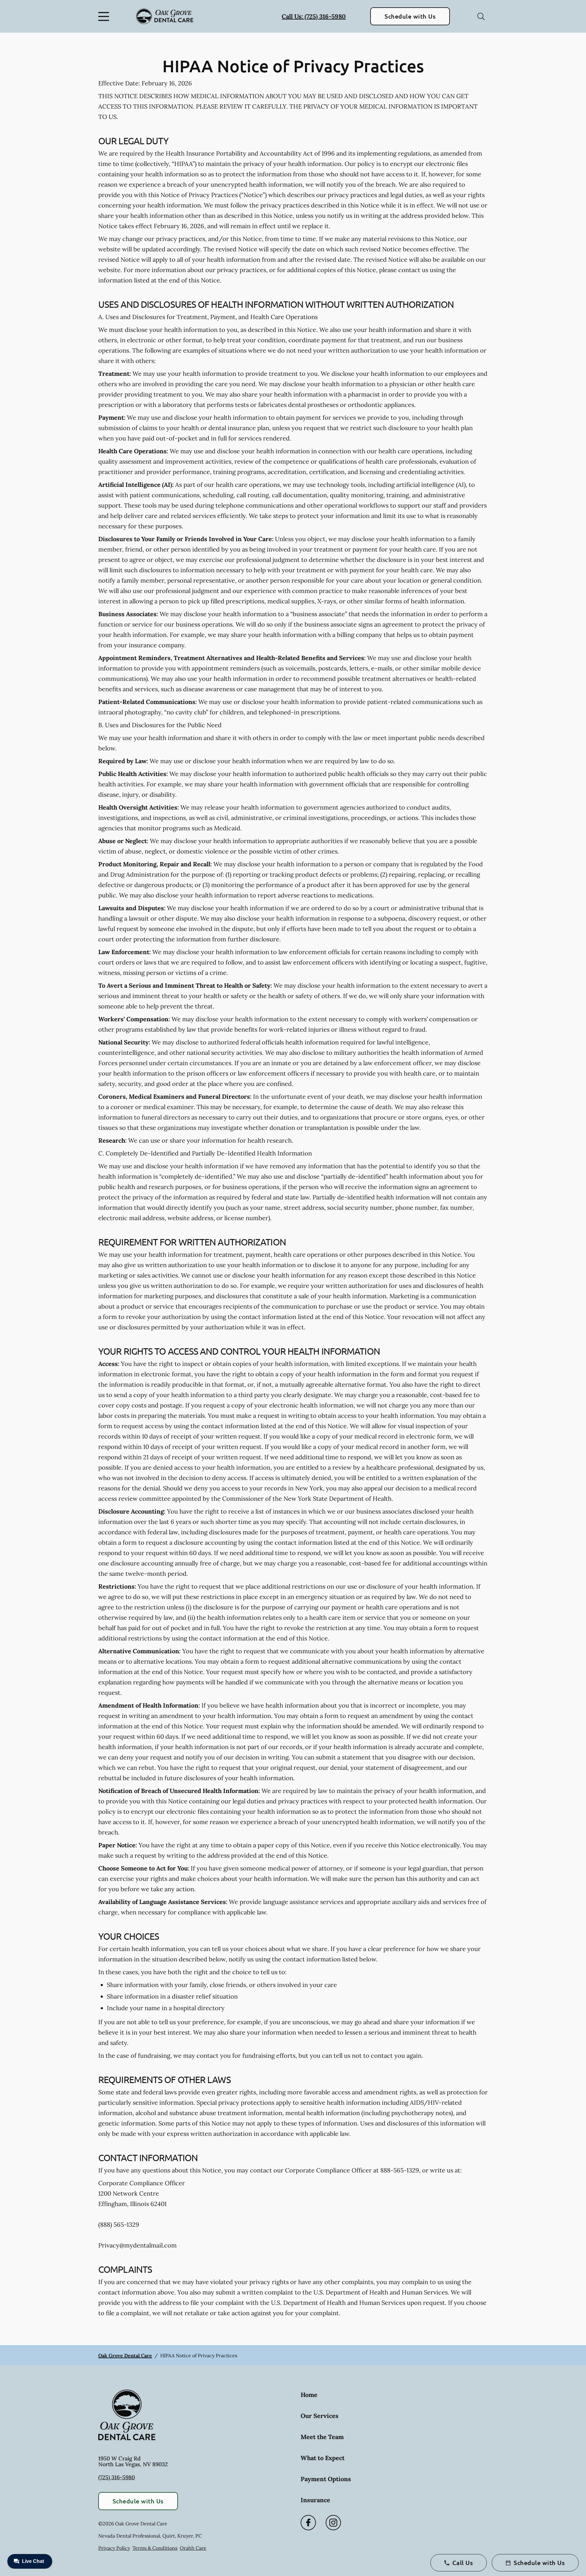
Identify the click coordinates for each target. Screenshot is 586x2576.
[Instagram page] (333, 2523)
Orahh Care (193, 2548)
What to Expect (323, 2458)
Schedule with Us (410, 16)
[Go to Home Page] (165, 16)
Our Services (320, 2416)
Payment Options (326, 2479)
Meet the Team (322, 2437)
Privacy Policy (114, 2548)
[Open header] (105, 16)
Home (309, 2395)
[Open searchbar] (481, 16)
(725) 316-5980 (117, 2477)
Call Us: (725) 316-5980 (314, 16)
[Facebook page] (308, 2523)
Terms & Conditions (155, 2548)
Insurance (315, 2500)
